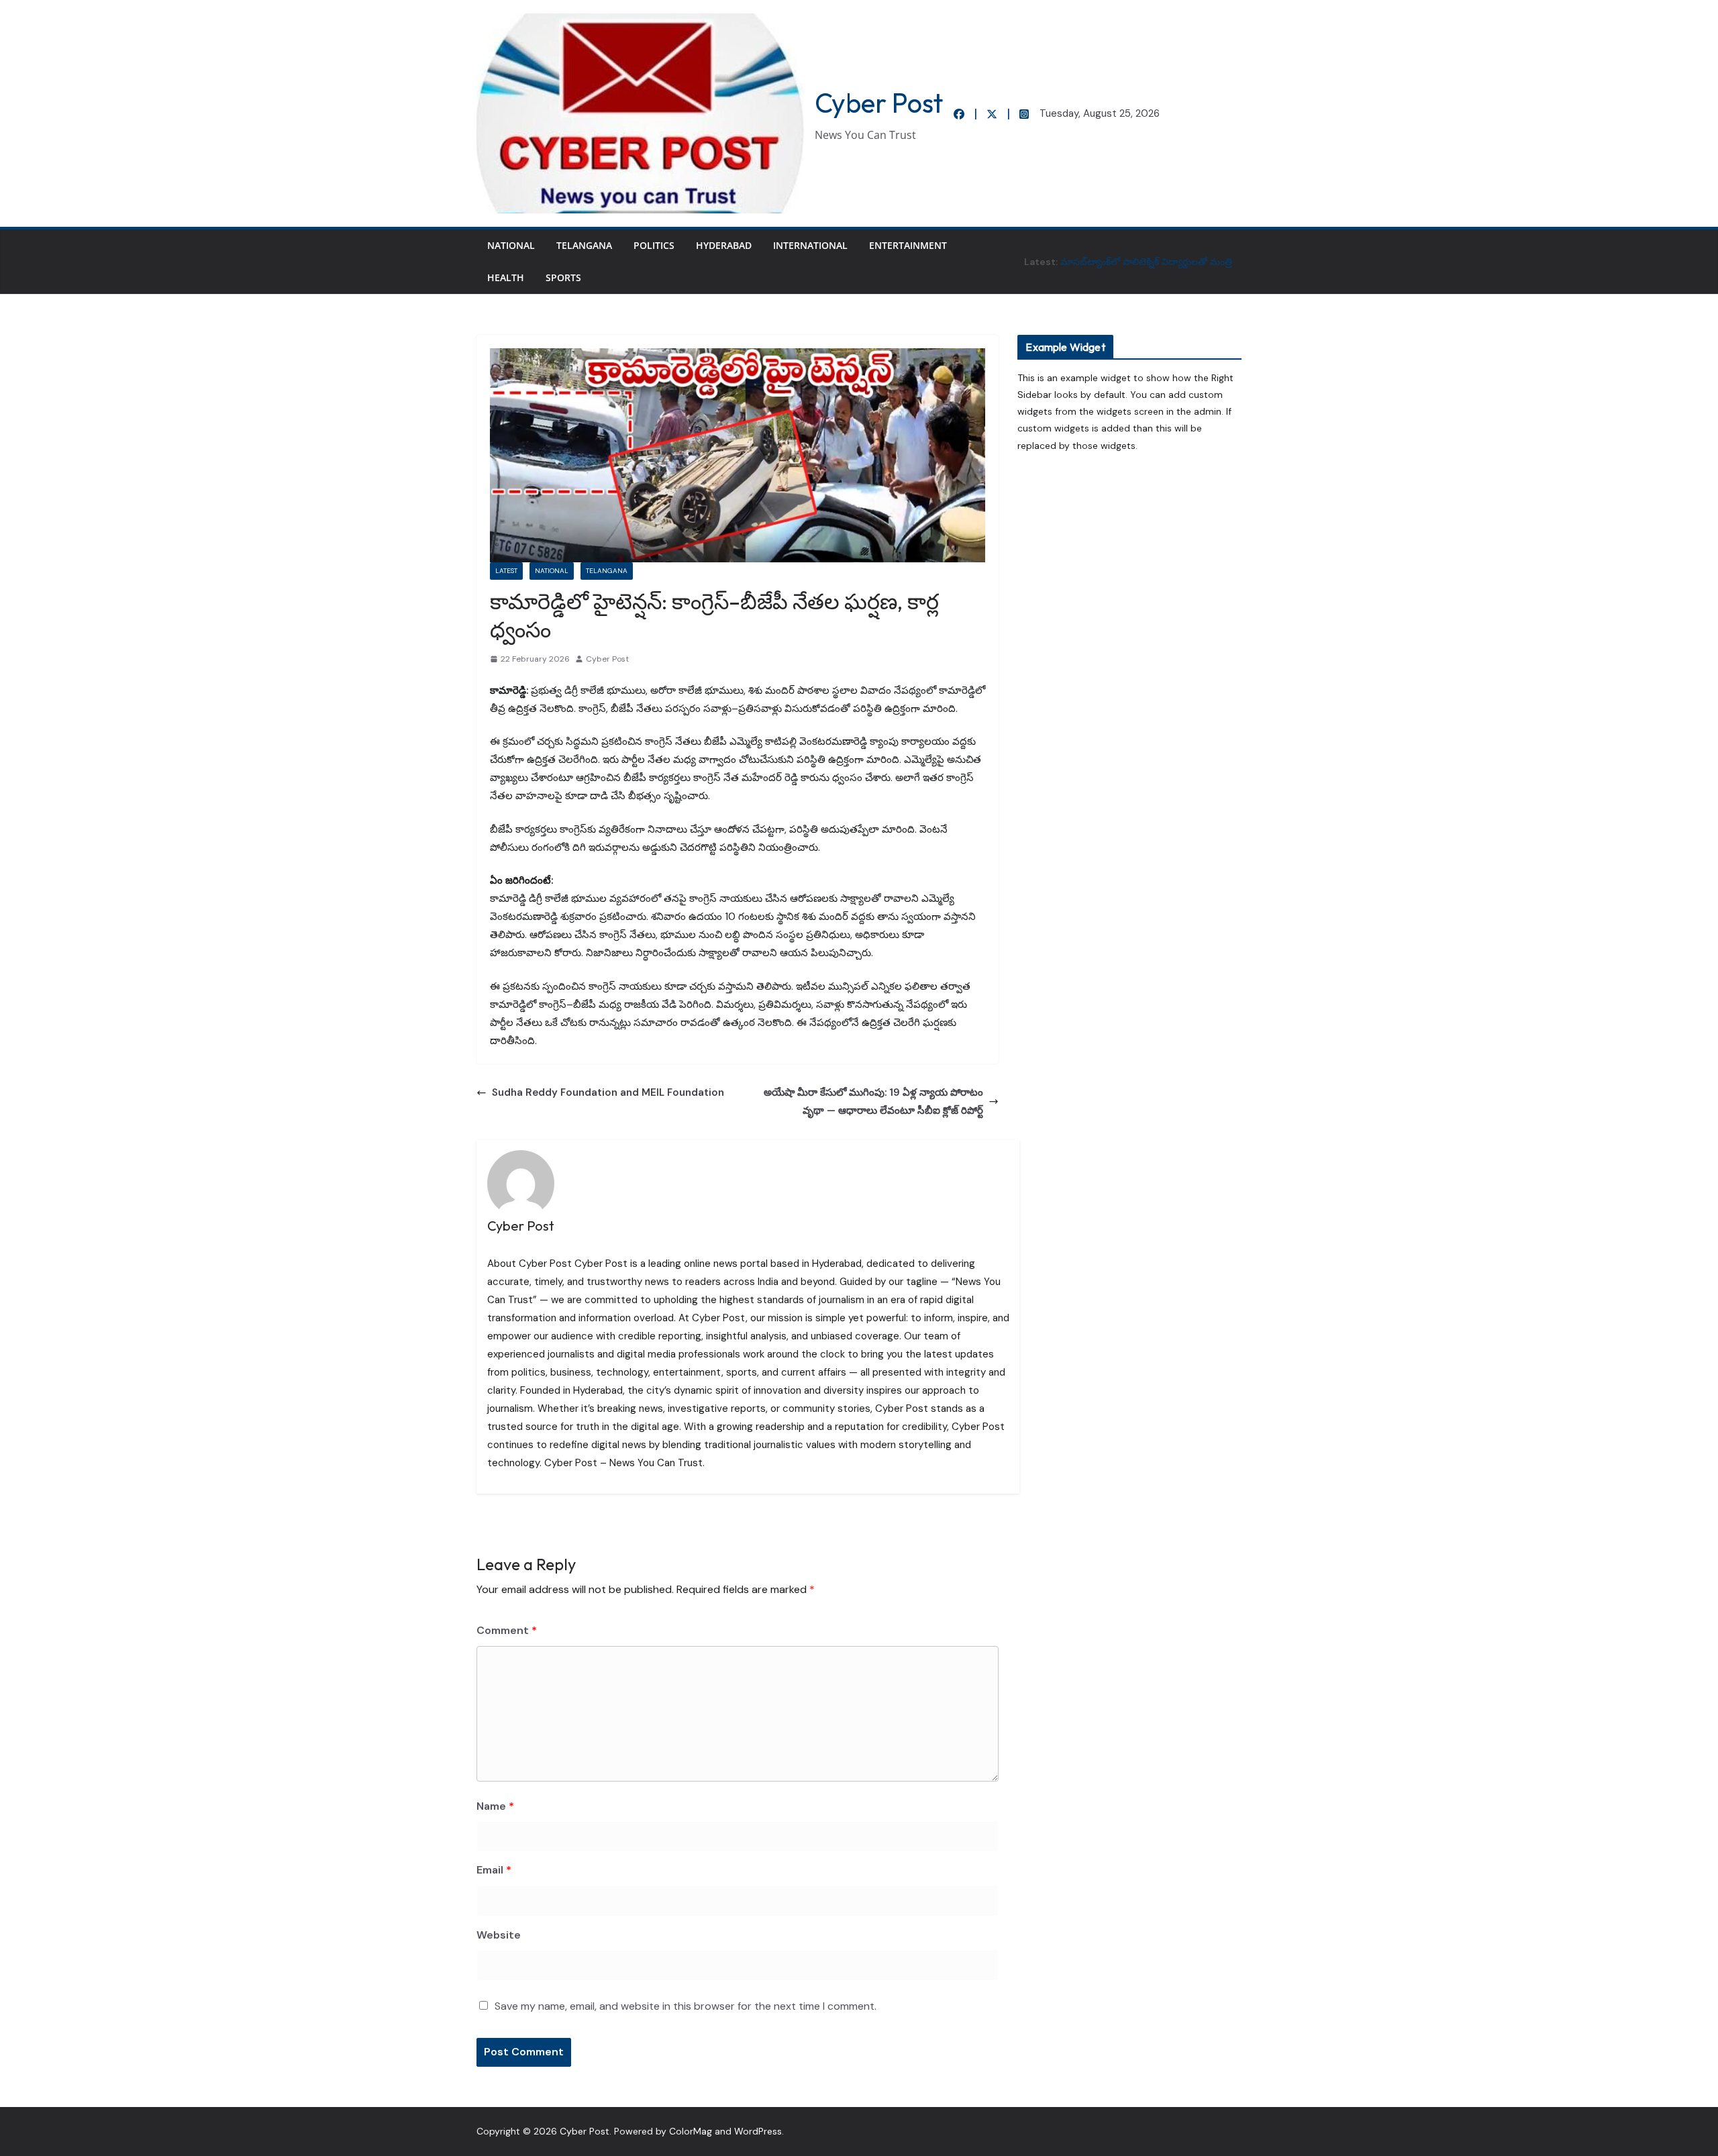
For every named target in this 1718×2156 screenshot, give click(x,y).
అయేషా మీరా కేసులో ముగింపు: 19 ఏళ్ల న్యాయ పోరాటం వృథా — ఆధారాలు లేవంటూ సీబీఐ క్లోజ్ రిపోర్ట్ (873, 1101)
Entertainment (908, 245)
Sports (563, 277)
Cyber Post (879, 103)
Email (494, 1870)
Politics (654, 245)
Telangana (584, 245)
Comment (507, 1630)
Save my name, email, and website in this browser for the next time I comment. (686, 2006)
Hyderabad (724, 245)
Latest (506, 571)
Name (495, 1806)
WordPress (758, 2131)
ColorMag (691, 2131)
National (511, 245)
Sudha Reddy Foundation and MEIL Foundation (609, 1092)
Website (499, 1935)
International (810, 245)
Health (506, 277)
